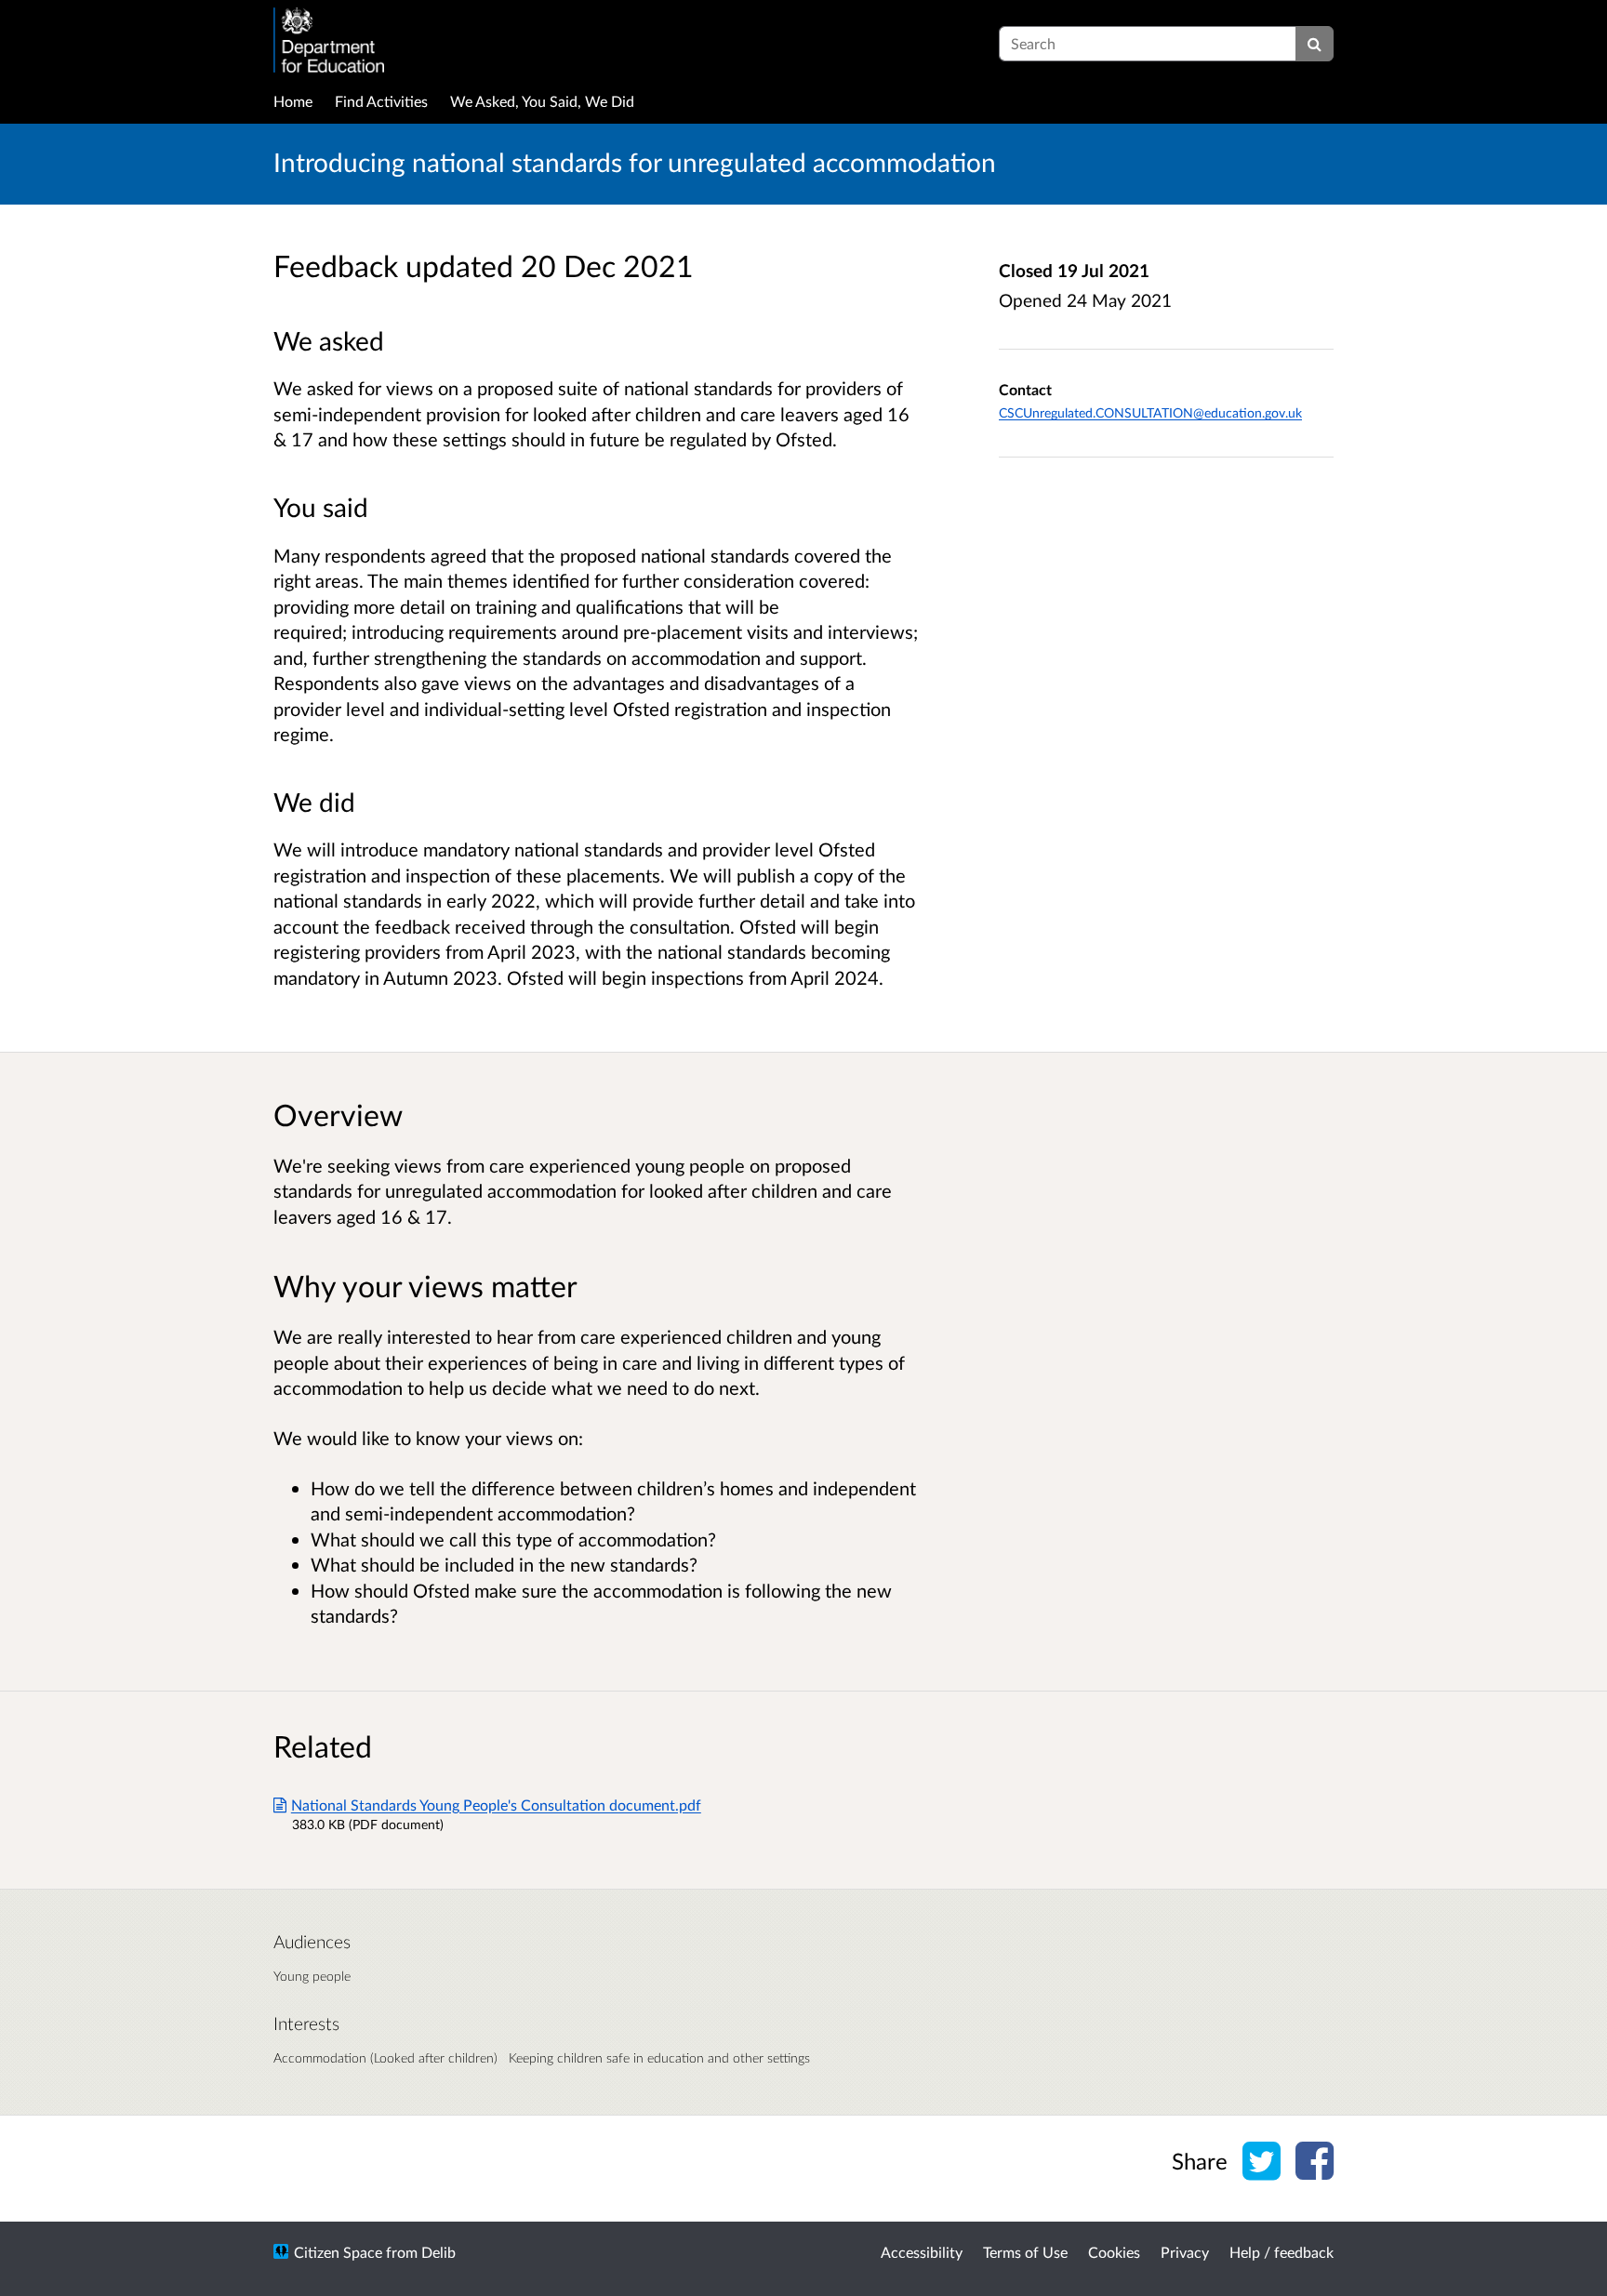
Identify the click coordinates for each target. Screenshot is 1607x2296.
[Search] (1315, 44)
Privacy (1185, 2252)
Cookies (1114, 2252)
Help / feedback (1282, 2252)
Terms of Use (1025, 2252)
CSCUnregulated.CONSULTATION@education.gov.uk (1150, 412)
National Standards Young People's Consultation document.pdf (496, 1805)
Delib (438, 2252)
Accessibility (922, 2252)
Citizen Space (338, 2252)
